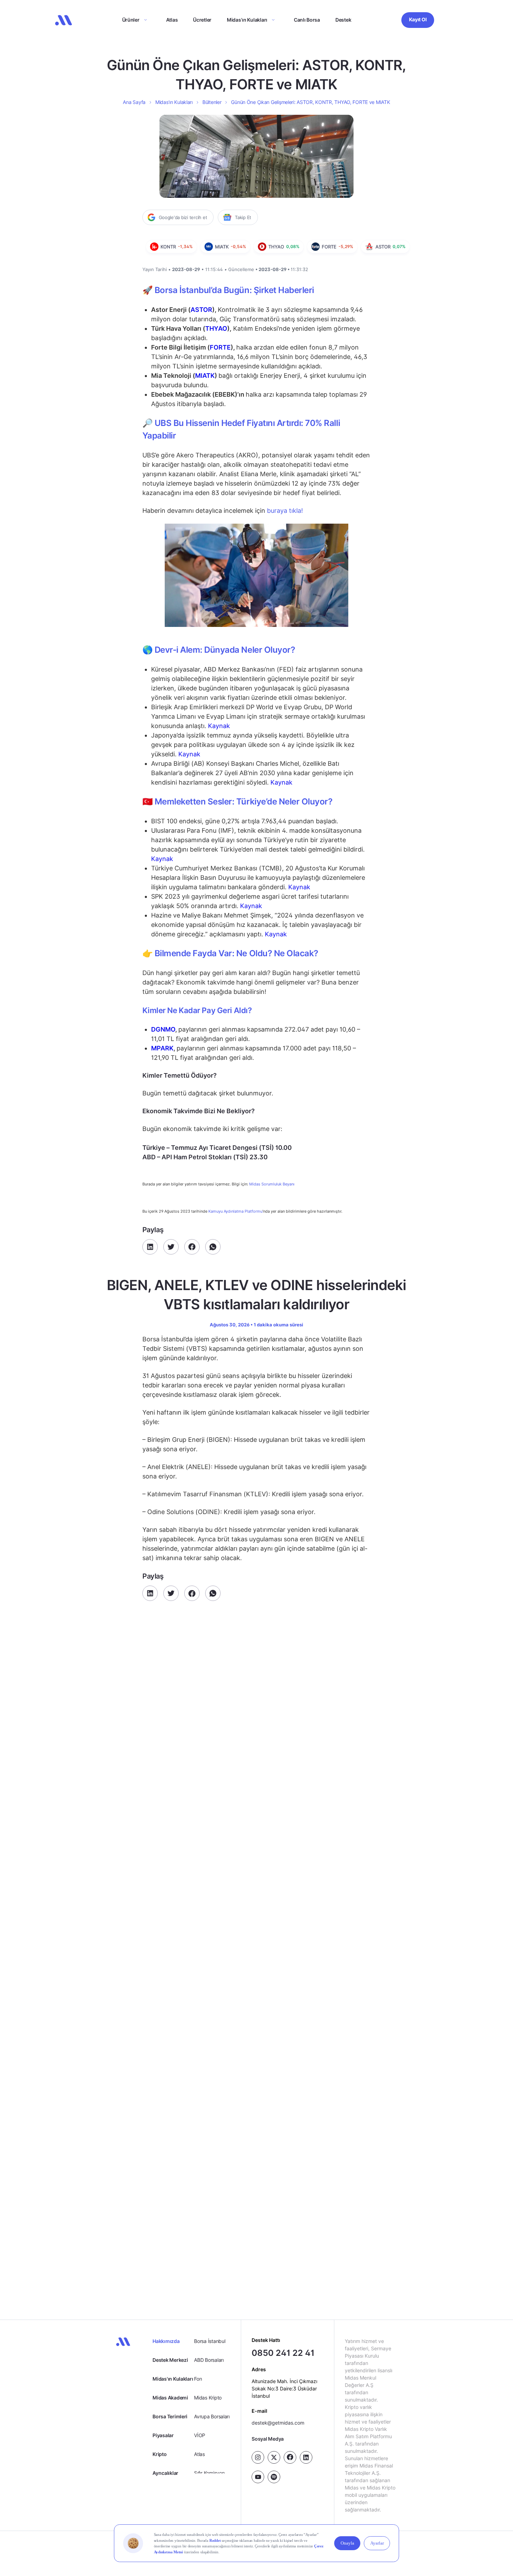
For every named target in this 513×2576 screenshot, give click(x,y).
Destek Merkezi (170, 2360)
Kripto (159, 2454)
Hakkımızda (166, 2341)
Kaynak (219, 726)
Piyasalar (163, 2435)
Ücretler (202, 20)
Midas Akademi (170, 2398)
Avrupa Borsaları (212, 2416)
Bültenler (212, 102)
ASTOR (201, 310)
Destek (343, 20)
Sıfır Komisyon (209, 2473)
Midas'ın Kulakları (173, 2379)
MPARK (162, 1048)
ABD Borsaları (209, 2360)
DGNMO (163, 1029)
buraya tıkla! (285, 511)
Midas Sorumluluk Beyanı (272, 1184)
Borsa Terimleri (170, 2416)
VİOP (200, 2435)
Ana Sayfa (134, 102)
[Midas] (64, 20)
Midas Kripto (208, 2398)
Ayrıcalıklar (165, 2473)
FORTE (220, 347)
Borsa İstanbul (210, 2341)
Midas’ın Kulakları (247, 20)
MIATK (205, 376)
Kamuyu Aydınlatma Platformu (235, 1211)
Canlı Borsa (307, 20)
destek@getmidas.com (278, 2422)
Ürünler (131, 20)
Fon (198, 2379)
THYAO (216, 328)
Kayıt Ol (418, 19)
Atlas (172, 20)
